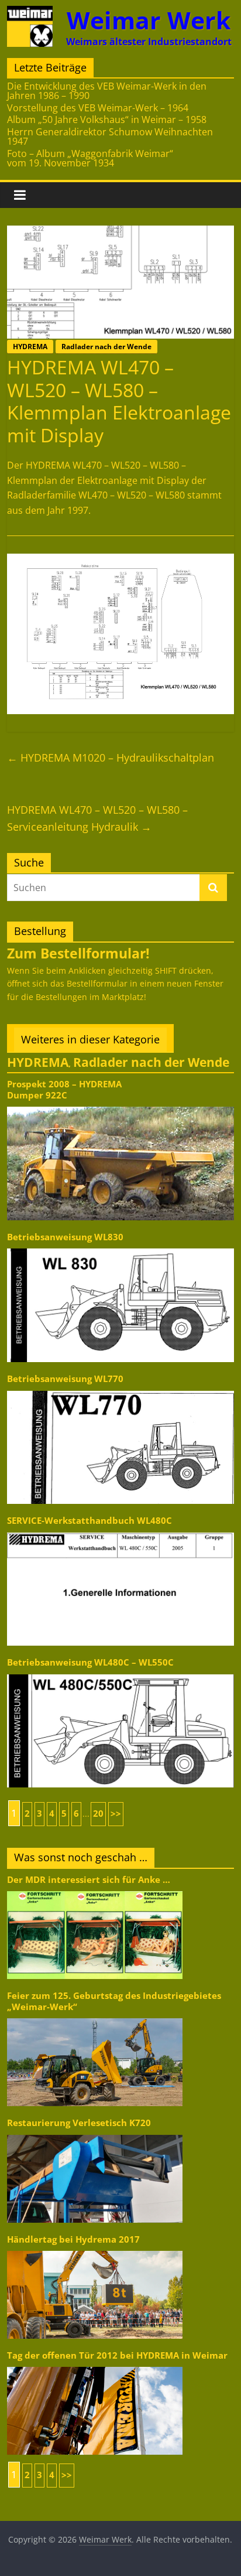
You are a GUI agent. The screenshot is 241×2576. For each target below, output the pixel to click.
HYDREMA (30, 347)
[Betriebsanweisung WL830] (120, 1248)
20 (98, 1814)
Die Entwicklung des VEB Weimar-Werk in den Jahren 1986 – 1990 (107, 91)
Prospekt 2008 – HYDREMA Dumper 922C (64, 1089)
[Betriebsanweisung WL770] (120, 1390)
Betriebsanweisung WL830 (65, 1237)
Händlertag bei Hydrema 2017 (73, 2239)
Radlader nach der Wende (106, 347)
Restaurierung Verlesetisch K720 (79, 2123)
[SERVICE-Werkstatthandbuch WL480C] (120, 1532)
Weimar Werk (149, 20)
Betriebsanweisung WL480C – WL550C (90, 1662)
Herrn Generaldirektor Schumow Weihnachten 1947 (110, 137)
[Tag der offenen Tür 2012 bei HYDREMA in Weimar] (95, 2366)
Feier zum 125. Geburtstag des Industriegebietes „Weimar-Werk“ (114, 2001)
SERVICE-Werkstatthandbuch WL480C (89, 1521)
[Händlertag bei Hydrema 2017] (95, 2250)
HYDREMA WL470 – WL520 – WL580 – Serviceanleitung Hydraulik (97, 818)
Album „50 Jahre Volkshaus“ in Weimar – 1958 (107, 120)
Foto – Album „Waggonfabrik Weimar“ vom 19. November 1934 (90, 158)
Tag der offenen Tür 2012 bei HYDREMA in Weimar (117, 2355)
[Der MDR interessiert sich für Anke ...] (95, 1890)
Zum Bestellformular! (78, 953)
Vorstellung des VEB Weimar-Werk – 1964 (98, 108)
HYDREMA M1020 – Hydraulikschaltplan (111, 758)
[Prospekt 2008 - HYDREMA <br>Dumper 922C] (120, 1106)
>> (116, 1814)
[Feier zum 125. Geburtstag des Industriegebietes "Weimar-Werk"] (95, 2017)
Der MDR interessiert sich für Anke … (89, 1880)
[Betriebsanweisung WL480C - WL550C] (120, 1673)
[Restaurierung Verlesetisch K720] (95, 2134)
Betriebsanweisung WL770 (65, 1379)
